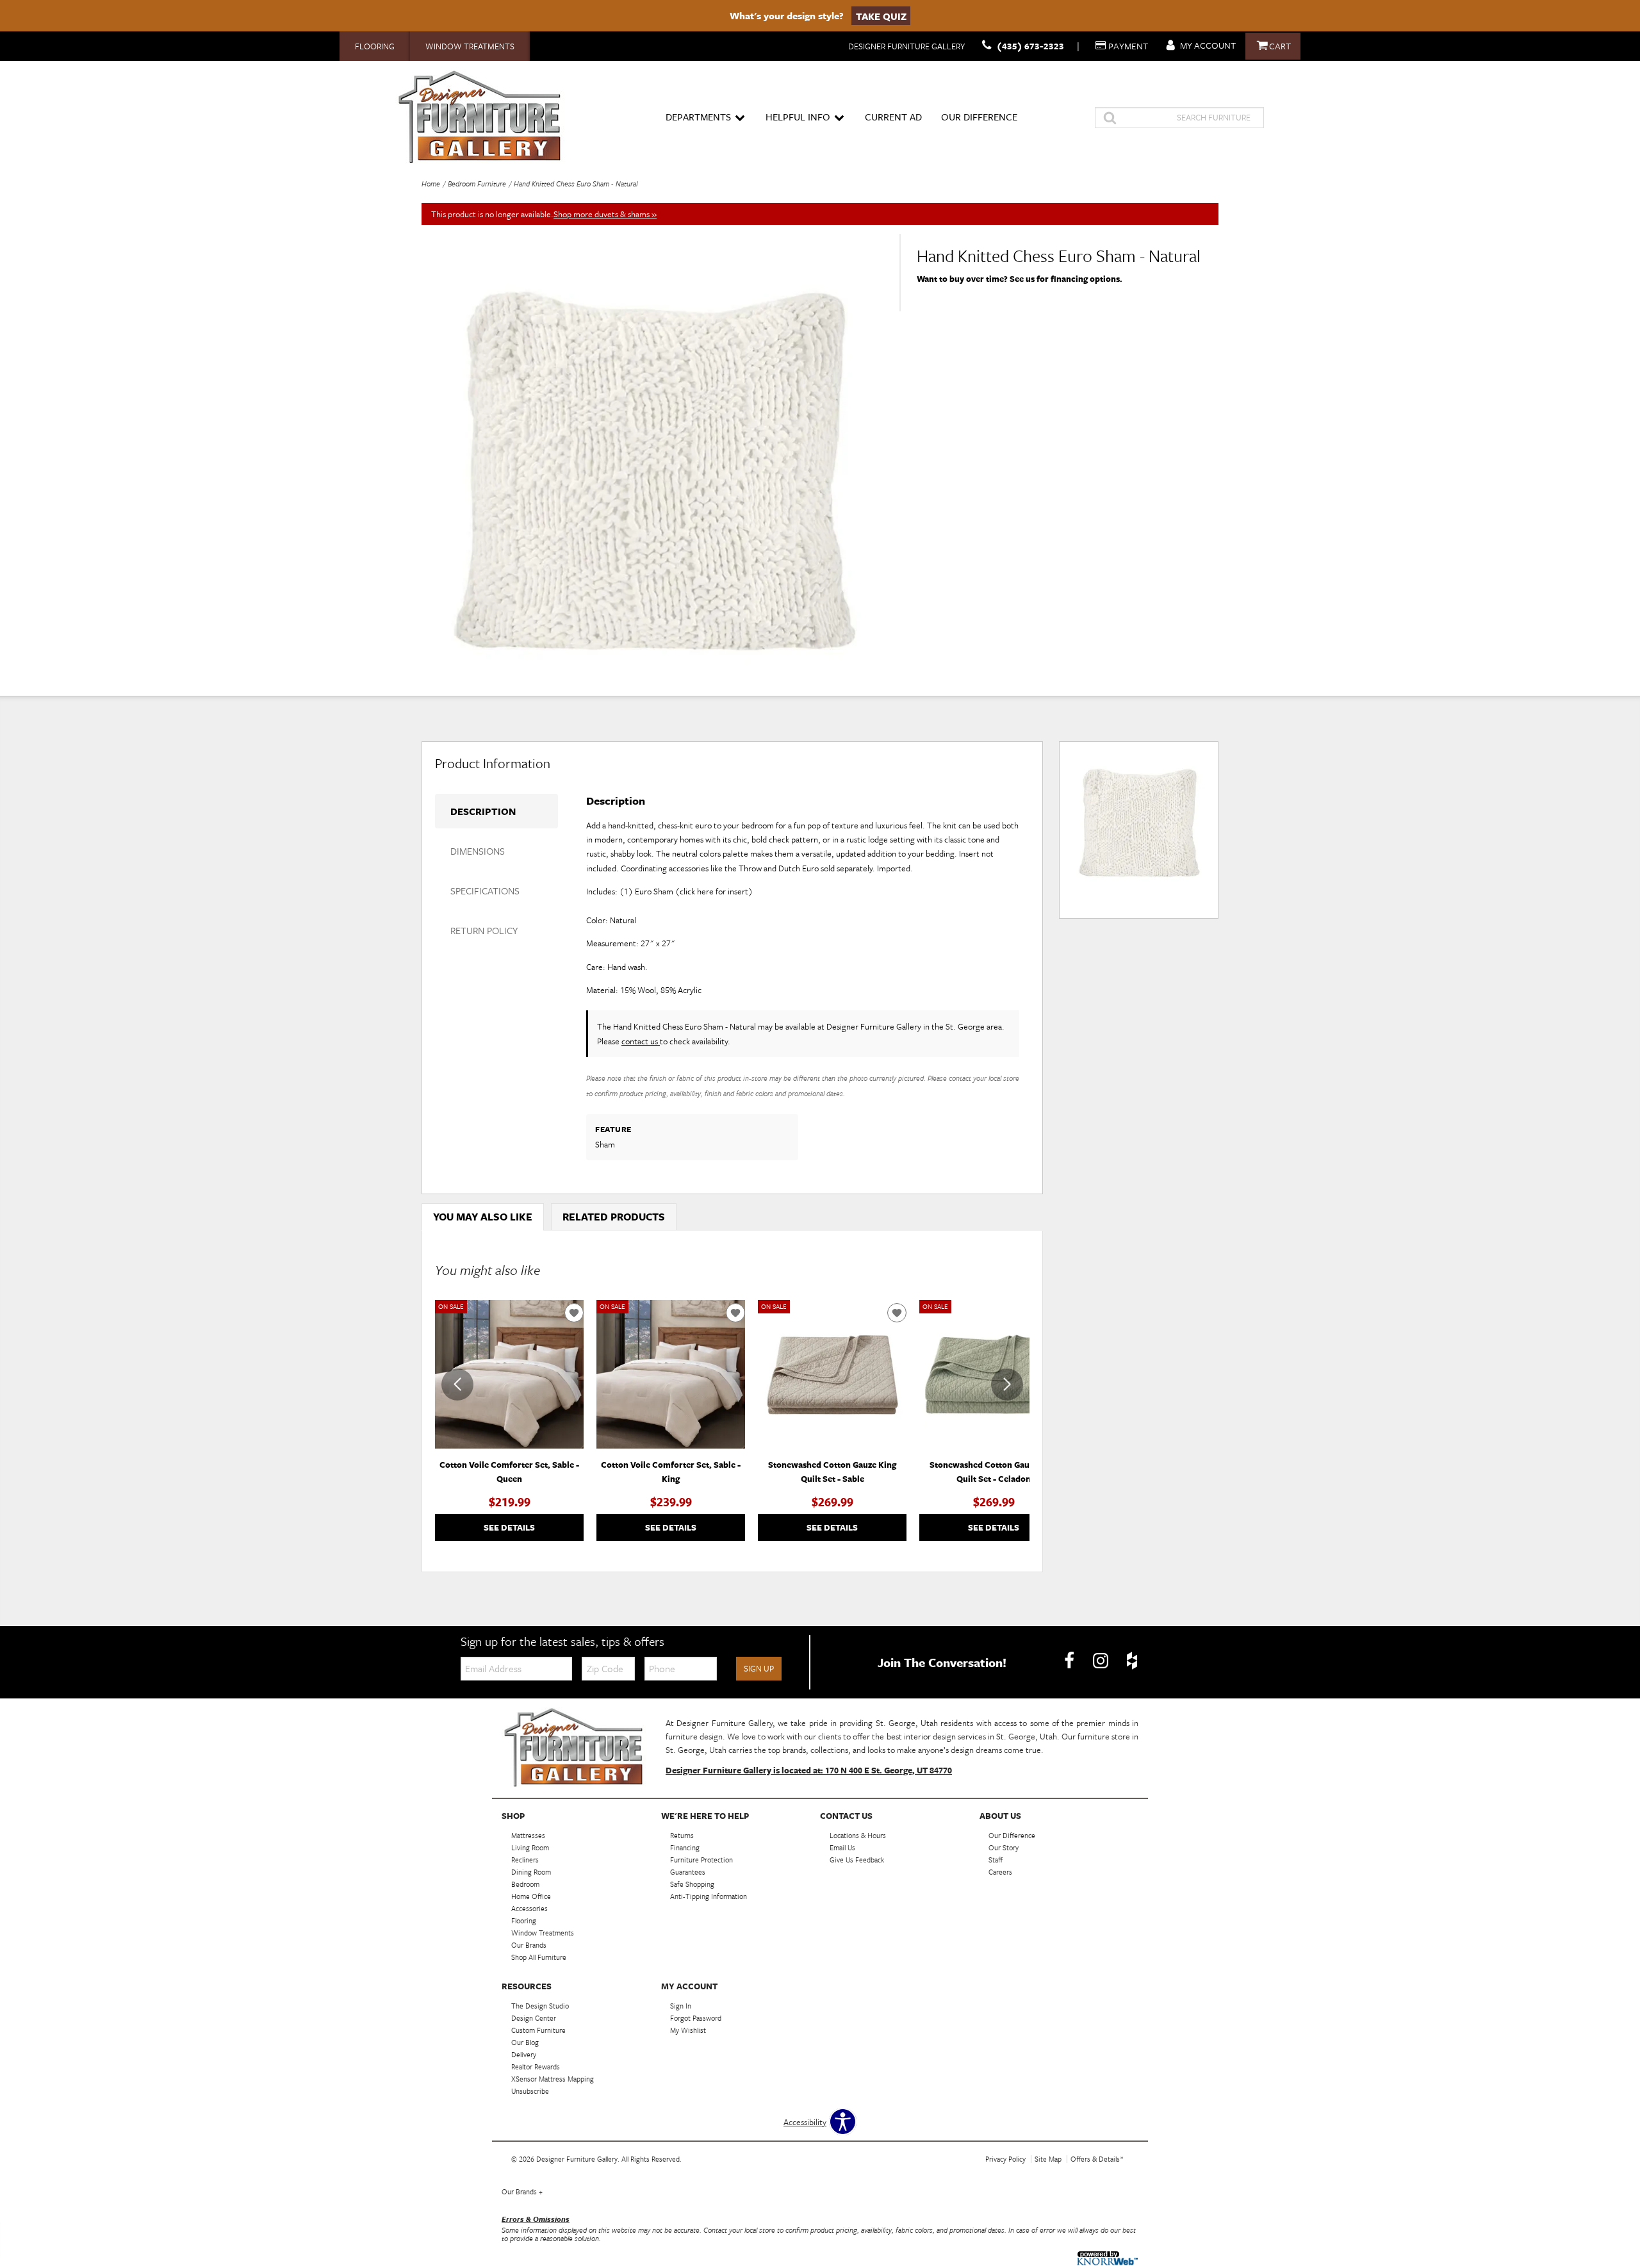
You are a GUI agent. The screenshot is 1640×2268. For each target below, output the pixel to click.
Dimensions (478, 851)
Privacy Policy (1005, 2159)
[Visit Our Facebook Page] (1070, 1661)
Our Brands (522, 2191)
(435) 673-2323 (1030, 46)
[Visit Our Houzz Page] (1132, 1661)
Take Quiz (881, 15)
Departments (698, 117)
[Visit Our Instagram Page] (1102, 1661)
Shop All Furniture (539, 1957)
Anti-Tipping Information (709, 1896)
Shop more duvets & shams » (605, 214)
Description (483, 811)
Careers (1000, 1872)
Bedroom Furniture (477, 184)
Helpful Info (798, 117)
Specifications (485, 891)
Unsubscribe (530, 2091)
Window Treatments (470, 46)
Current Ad (893, 117)
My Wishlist (688, 2030)
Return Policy (484, 930)
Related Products (614, 1217)
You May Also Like (483, 1217)
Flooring (375, 46)
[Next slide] (1007, 1385)
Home (431, 184)
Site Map (1048, 2159)
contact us (641, 1041)
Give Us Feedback (857, 1860)
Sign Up (759, 1668)
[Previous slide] (457, 1385)
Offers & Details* (1097, 2159)
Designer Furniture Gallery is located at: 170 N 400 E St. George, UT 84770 (809, 1770)
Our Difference (979, 117)
